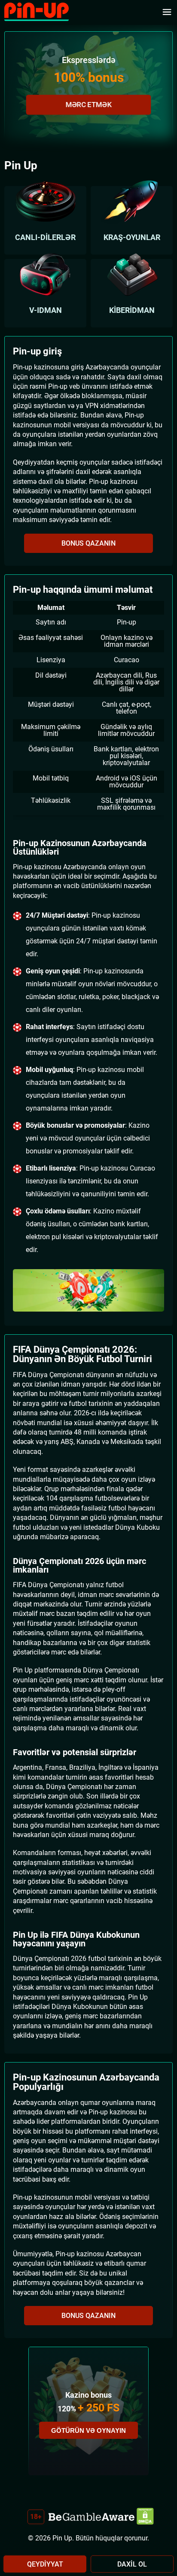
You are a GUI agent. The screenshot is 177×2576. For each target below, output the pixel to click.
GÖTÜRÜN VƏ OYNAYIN (88, 2430)
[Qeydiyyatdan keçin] (88, 1291)
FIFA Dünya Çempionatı (49, 1375)
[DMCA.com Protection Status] (145, 2517)
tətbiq (60, 778)
